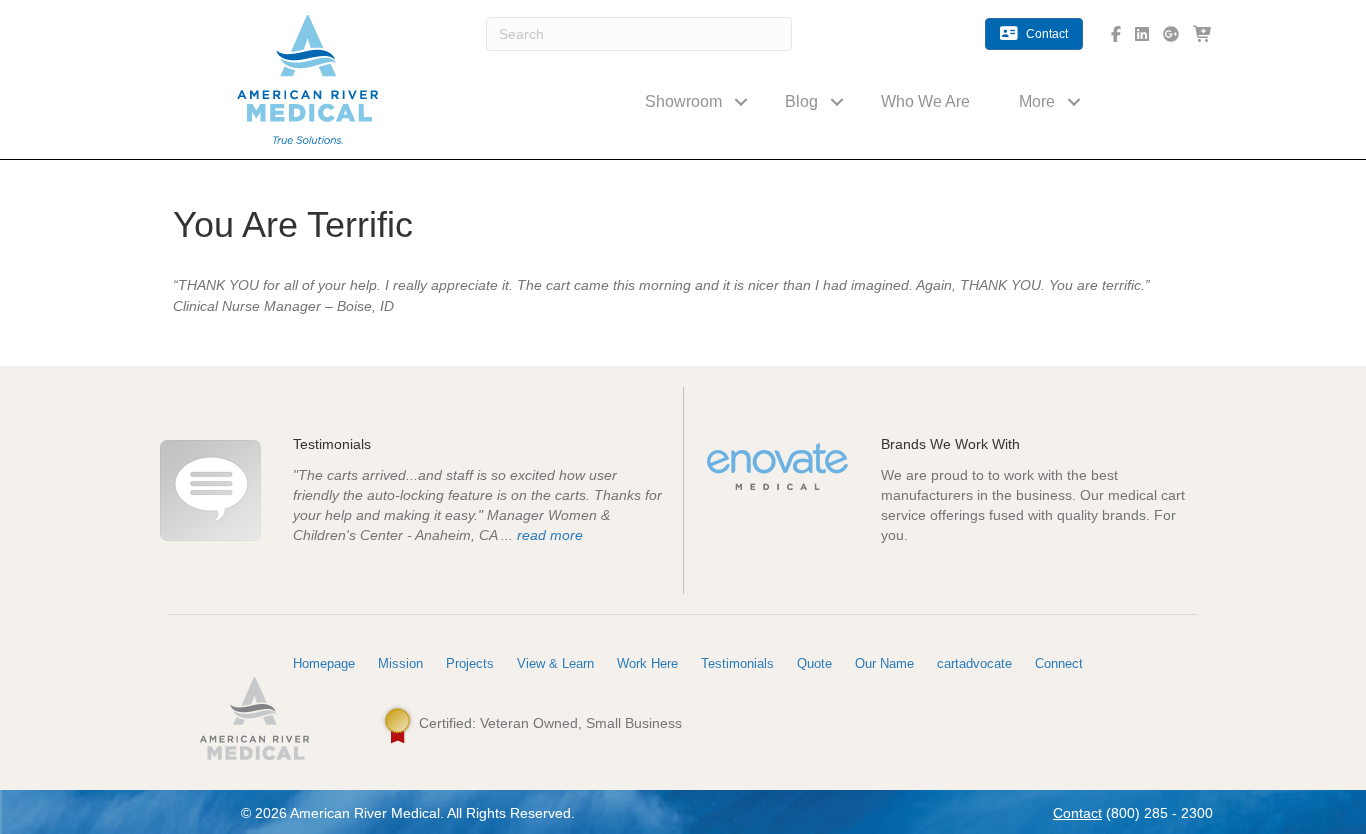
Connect (1059, 663)
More (1037, 101)
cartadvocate (974, 663)
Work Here (647, 663)
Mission (400, 663)
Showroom (683, 101)
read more (550, 535)
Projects (470, 663)
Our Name (884, 663)
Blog (801, 101)
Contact (1077, 813)
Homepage (324, 663)
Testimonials (737, 663)
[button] (741, 101)
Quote (814, 663)
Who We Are (925, 101)
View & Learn (555, 663)
